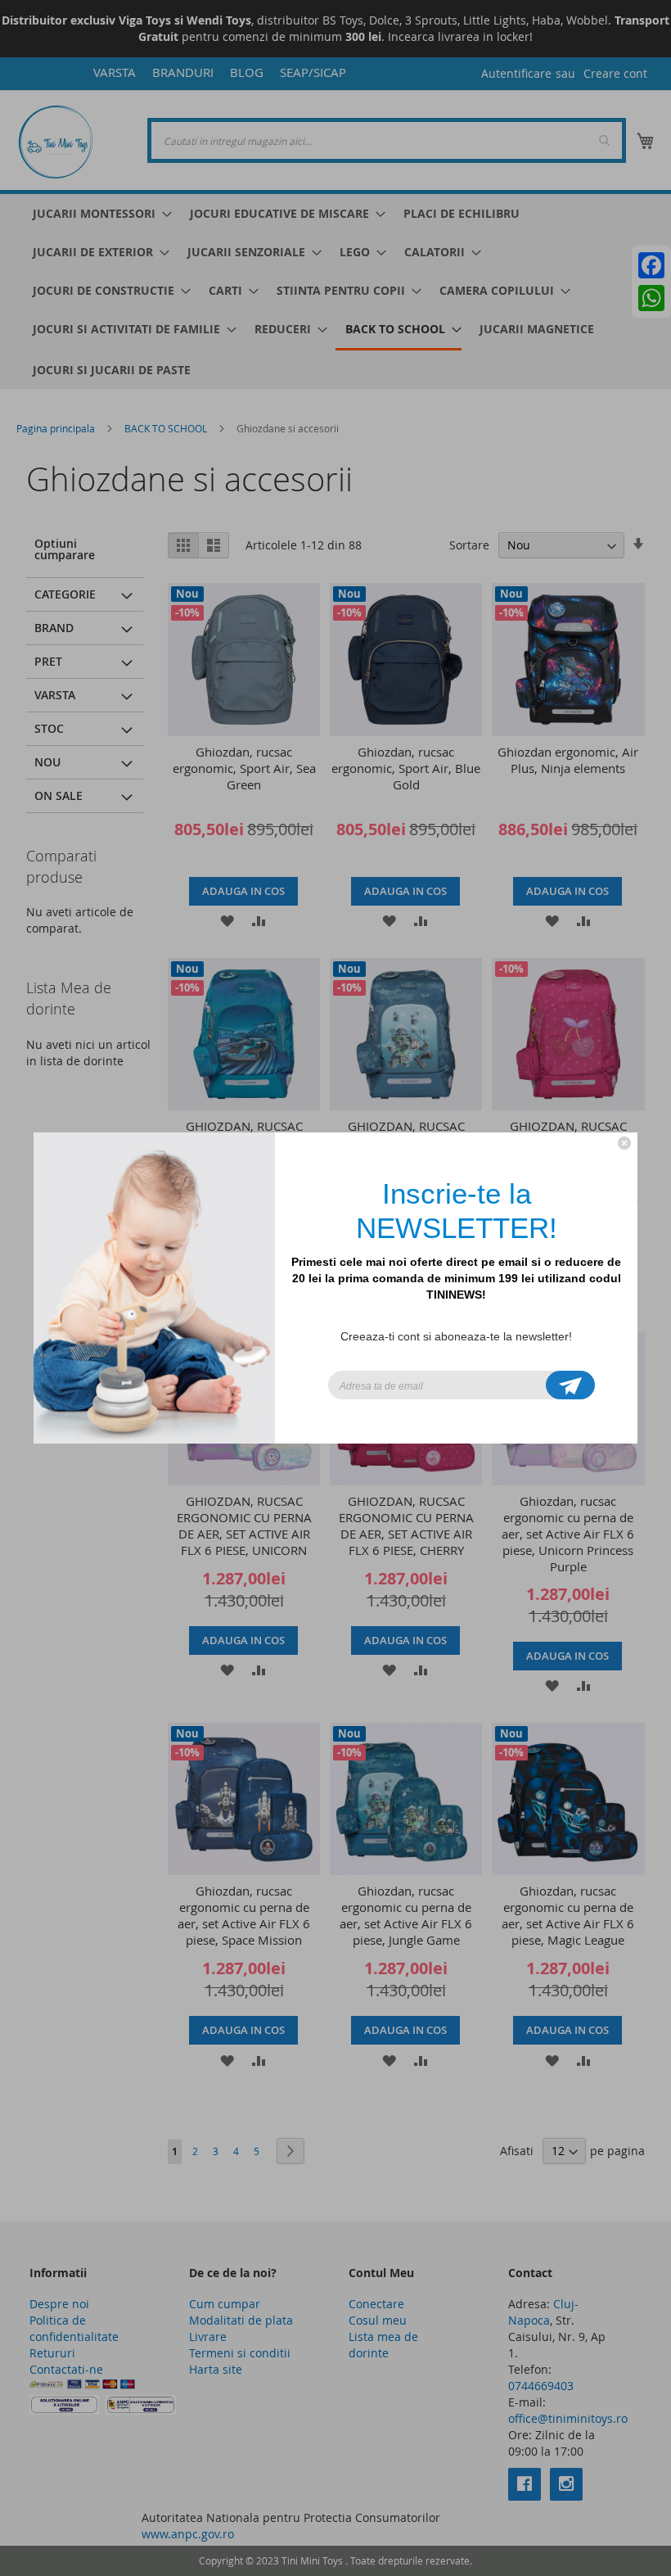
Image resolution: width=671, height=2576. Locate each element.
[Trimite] (570, 1385)
